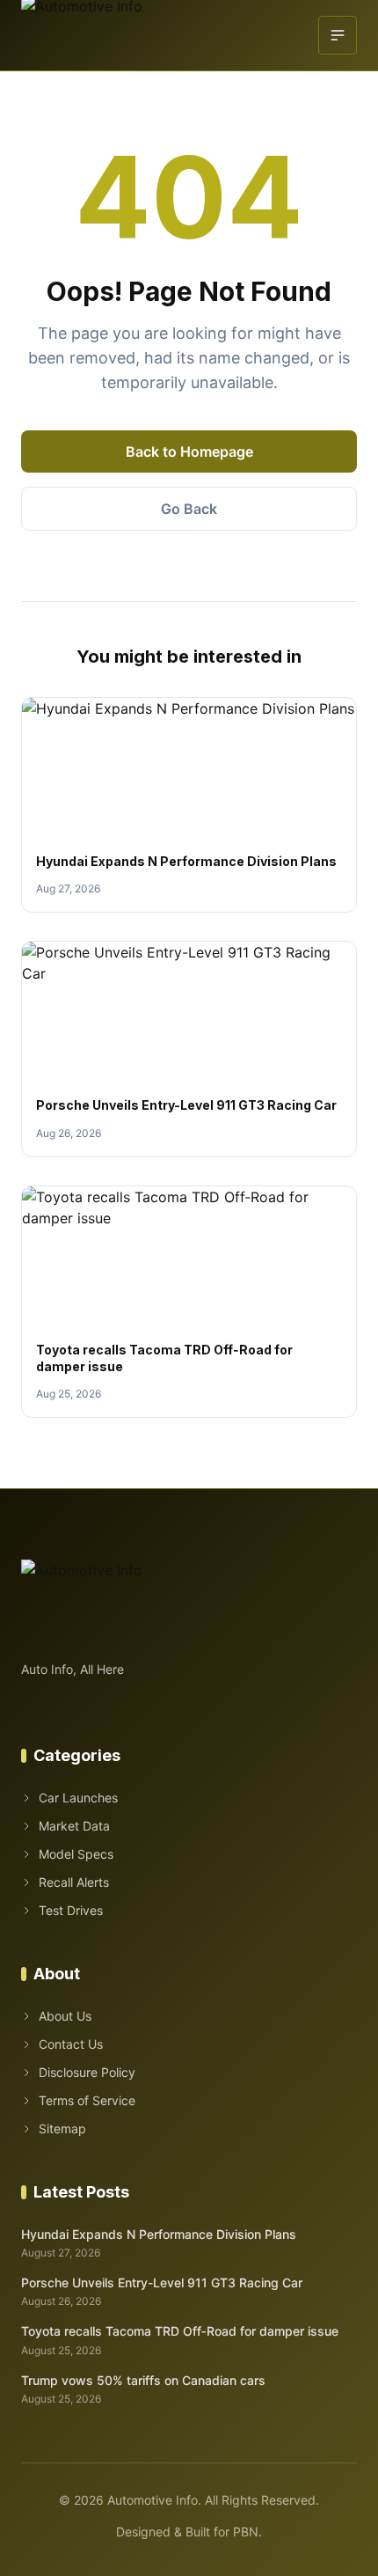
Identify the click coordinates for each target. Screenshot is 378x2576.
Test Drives (71, 1910)
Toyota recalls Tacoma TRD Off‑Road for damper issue (180, 2331)
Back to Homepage (189, 451)
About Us (65, 2016)
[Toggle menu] (338, 35)
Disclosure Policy (87, 2072)
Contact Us (71, 2044)
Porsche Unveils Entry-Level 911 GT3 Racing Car (186, 1105)
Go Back (189, 509)
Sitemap (62, 2128)
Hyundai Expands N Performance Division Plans (186, 861)
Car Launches (78, 1798)
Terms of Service (87, 2100)
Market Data (74, 1826)
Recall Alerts (74, 1882)
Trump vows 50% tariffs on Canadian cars (143, 2380)
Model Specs (76, 1854)
